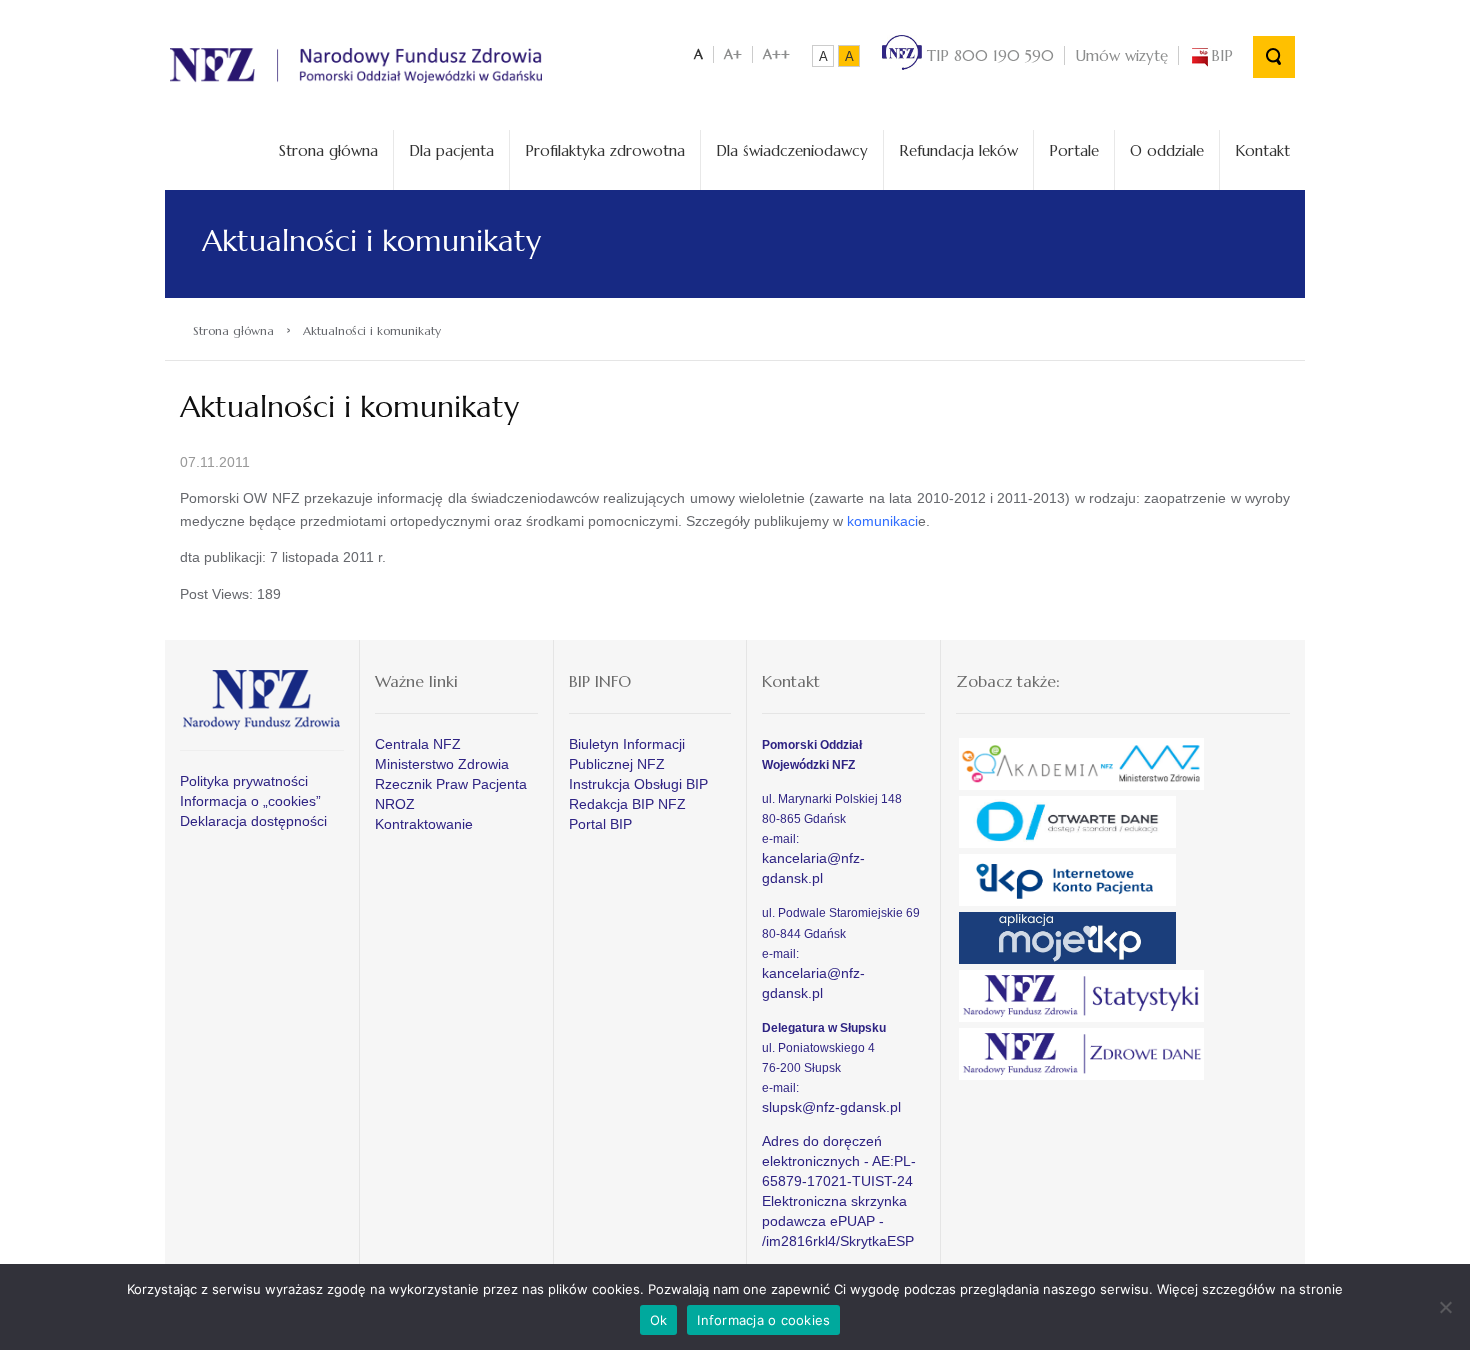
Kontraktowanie (424, 824)
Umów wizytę (1121, 55)
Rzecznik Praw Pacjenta (451, 784)
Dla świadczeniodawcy (792, 150)
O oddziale (1167, 150)
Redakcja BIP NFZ (627, 804)
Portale (1074, 150)
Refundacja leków (958, 150)
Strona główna (328, 150)
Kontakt (1262, 150)
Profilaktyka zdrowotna (605, 150)
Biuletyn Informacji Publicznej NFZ (627, 754)
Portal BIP (600, 824)
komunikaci (882, 521)
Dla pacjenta (451, 150)
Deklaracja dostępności (253, 821)
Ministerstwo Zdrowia (442, 764)
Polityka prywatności (244, 781)
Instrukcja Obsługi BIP (638, 784)
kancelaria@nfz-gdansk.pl (813, 868)
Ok (659, 1320)
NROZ (395, 804)
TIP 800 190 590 (988, 55)
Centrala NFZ (418, 744)
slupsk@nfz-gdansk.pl (831, 1107)
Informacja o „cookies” (250, 801)
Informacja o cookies (763, 1320)
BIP (1222, 55)
